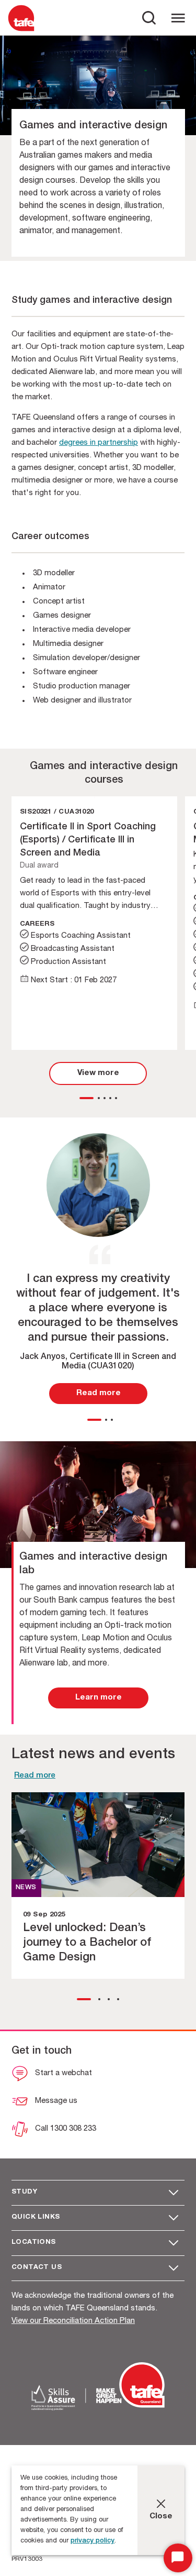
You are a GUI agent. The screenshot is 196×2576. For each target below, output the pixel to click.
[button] (87, 1098)
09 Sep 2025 (44, 1915)
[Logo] (21, 31)
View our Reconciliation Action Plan (73, 2321)
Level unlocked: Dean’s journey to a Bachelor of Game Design (87, 1943)
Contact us (37, 2268)
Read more (35, 1776)
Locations (34, 2243)
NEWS (26, 1888)
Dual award (39, 866)
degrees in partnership (99, 443)
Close (161, 2517)
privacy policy (93, 2541)
